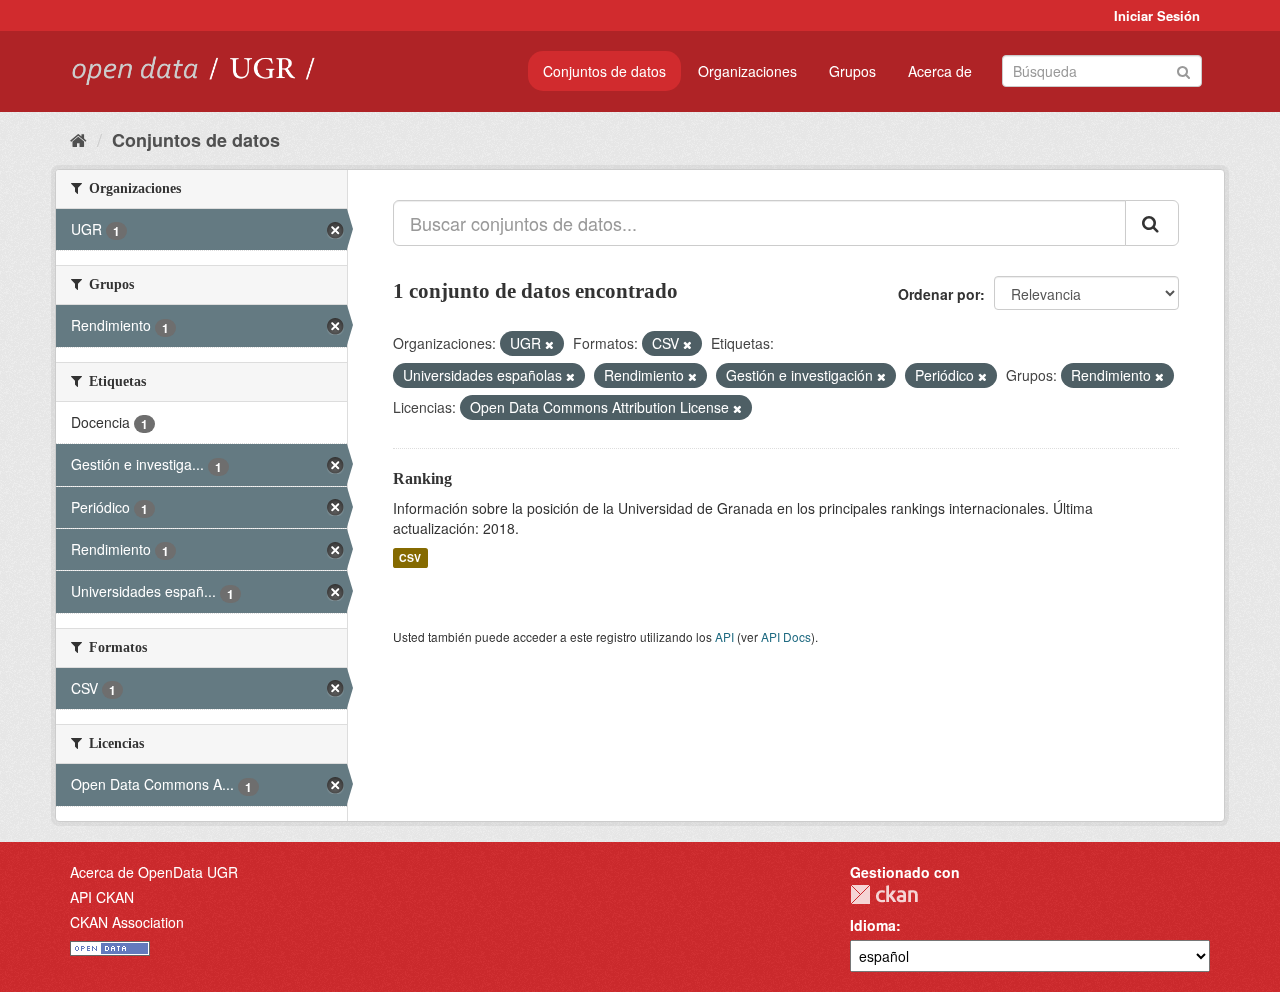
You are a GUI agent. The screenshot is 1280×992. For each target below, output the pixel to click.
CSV (410, 557)
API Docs (786, 636)
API (724, 636)
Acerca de (940, 71)
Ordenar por (939, 294)
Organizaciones (747, 71)
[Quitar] (549, 344)
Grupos (852, 71)
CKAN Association (127, 922)
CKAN (884, 894)
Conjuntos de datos (604, 71)
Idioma (873, 925)
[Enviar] (1183, 69)
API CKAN (102, 897)
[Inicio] (78, 139)
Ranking (422, 478)
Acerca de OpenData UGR (154, 872)
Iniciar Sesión (1157, 15)
